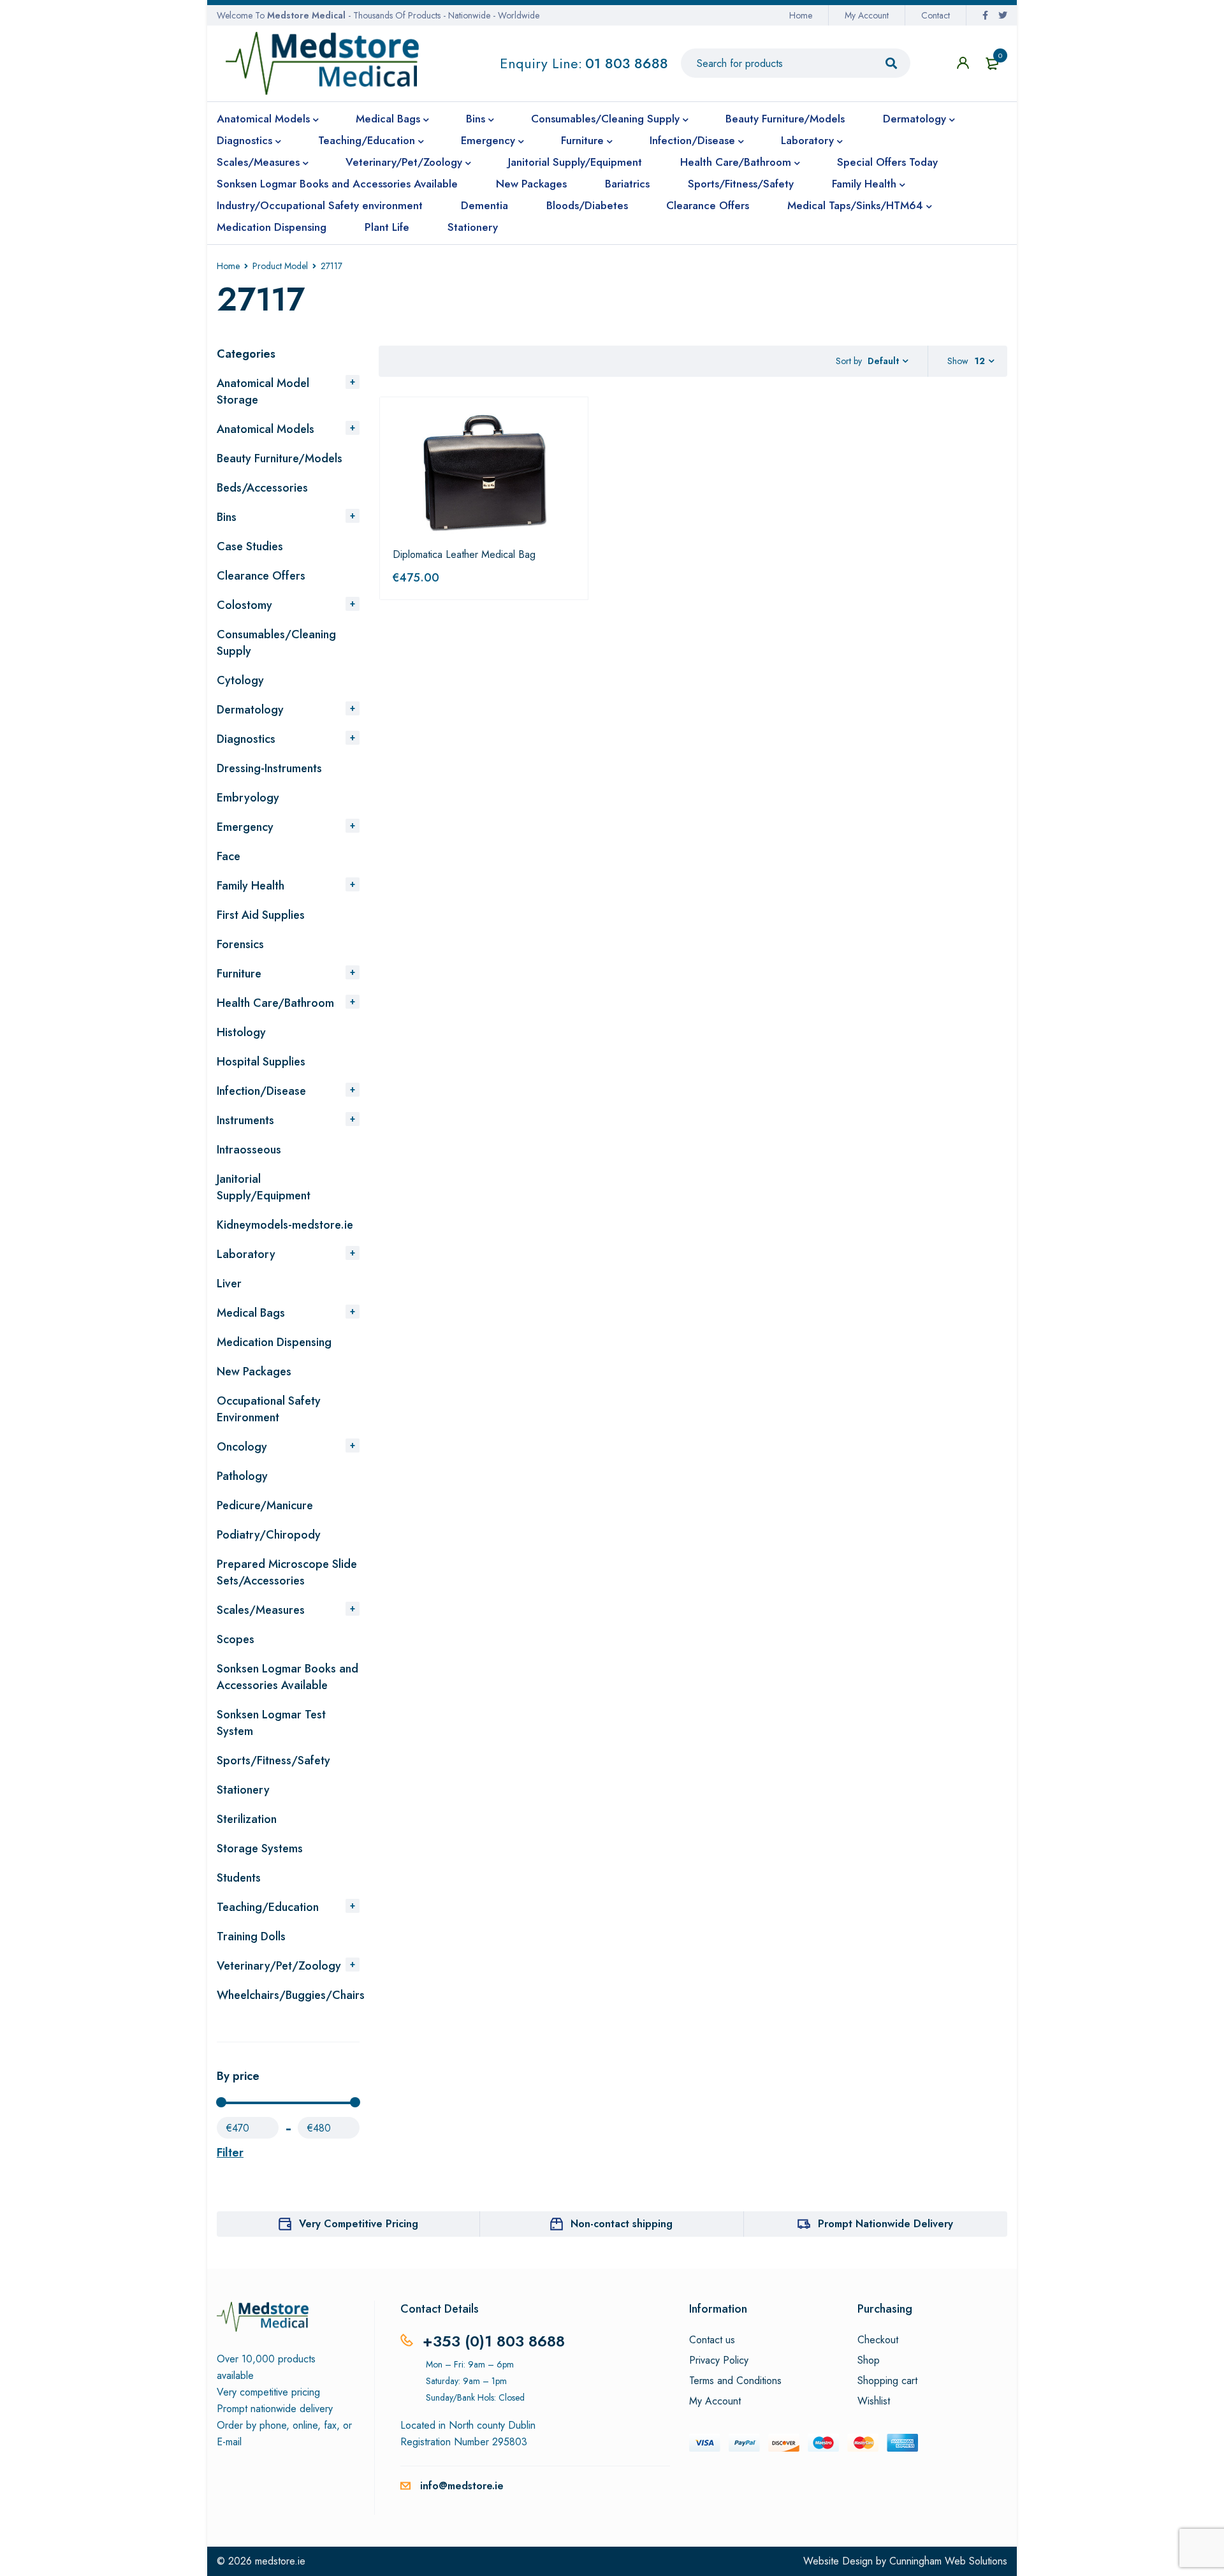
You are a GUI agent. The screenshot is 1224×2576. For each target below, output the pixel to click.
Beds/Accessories (262, 488)
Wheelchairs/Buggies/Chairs (291, 1995)
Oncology (242, 1447)
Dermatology (250, 710)
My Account (867, 15)
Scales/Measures (261, 1610)
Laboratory (246, 1254)
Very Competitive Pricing (359, 2224)
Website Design (838, 2561)
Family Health (251, 886)
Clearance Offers (261, 576)
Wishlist (874, 2401)
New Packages (254, 1372)
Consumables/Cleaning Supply (276, 643)
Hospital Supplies (261, 1062)
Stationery (243, 1790)
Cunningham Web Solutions (948, 2561)
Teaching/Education (268, 1907)
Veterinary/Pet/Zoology (279, 1966)
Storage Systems (260, 1848)
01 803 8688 (627, 63)
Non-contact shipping (622, 2224)
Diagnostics (246, 739)
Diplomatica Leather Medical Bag (464, 554)
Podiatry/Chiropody (269, 1535)
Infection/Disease (261, 1091)
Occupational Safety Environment (269, 1409)
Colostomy (244, 605)
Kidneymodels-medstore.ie (285, 1225)
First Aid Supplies (261, 915)
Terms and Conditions (735, 2381)
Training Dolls (251, 1936)
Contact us (712, 2340)
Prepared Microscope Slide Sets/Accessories (287, 1572)
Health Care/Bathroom (275, 1003)
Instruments (245, 1120)
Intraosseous (249, 1150)
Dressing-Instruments (269, 768)
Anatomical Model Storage (263, 392)
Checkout (878, 2340)
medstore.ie (280, 2561)
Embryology (248, 798)
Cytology (240, 680)
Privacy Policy (719, 2360)
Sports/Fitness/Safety (273, 1760)
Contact (936, 15)
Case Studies (250, 546)
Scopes (236, 1639)
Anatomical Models (266, 429)
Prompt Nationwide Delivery (885, 2224)
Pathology (242, 1476)
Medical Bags (251, 1313)
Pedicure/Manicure (265, 1505)
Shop (869, 2360)
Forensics (240, 944)
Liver (229, 1284)
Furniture (239, 974)
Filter (230, 2153)
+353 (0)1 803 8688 (494, 2341)
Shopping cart (887, 2381)
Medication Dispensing (274, 1342)
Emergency (245, 827)
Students (239, 1878)
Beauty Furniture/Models (280, 458)
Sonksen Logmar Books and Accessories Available (288, 1677)
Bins (227, 517)
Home (801, 15)
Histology (241, 1032)
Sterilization (247, 1819)
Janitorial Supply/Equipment (264, 1187)
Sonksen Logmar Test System (271, 1723)
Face (229, 856)
